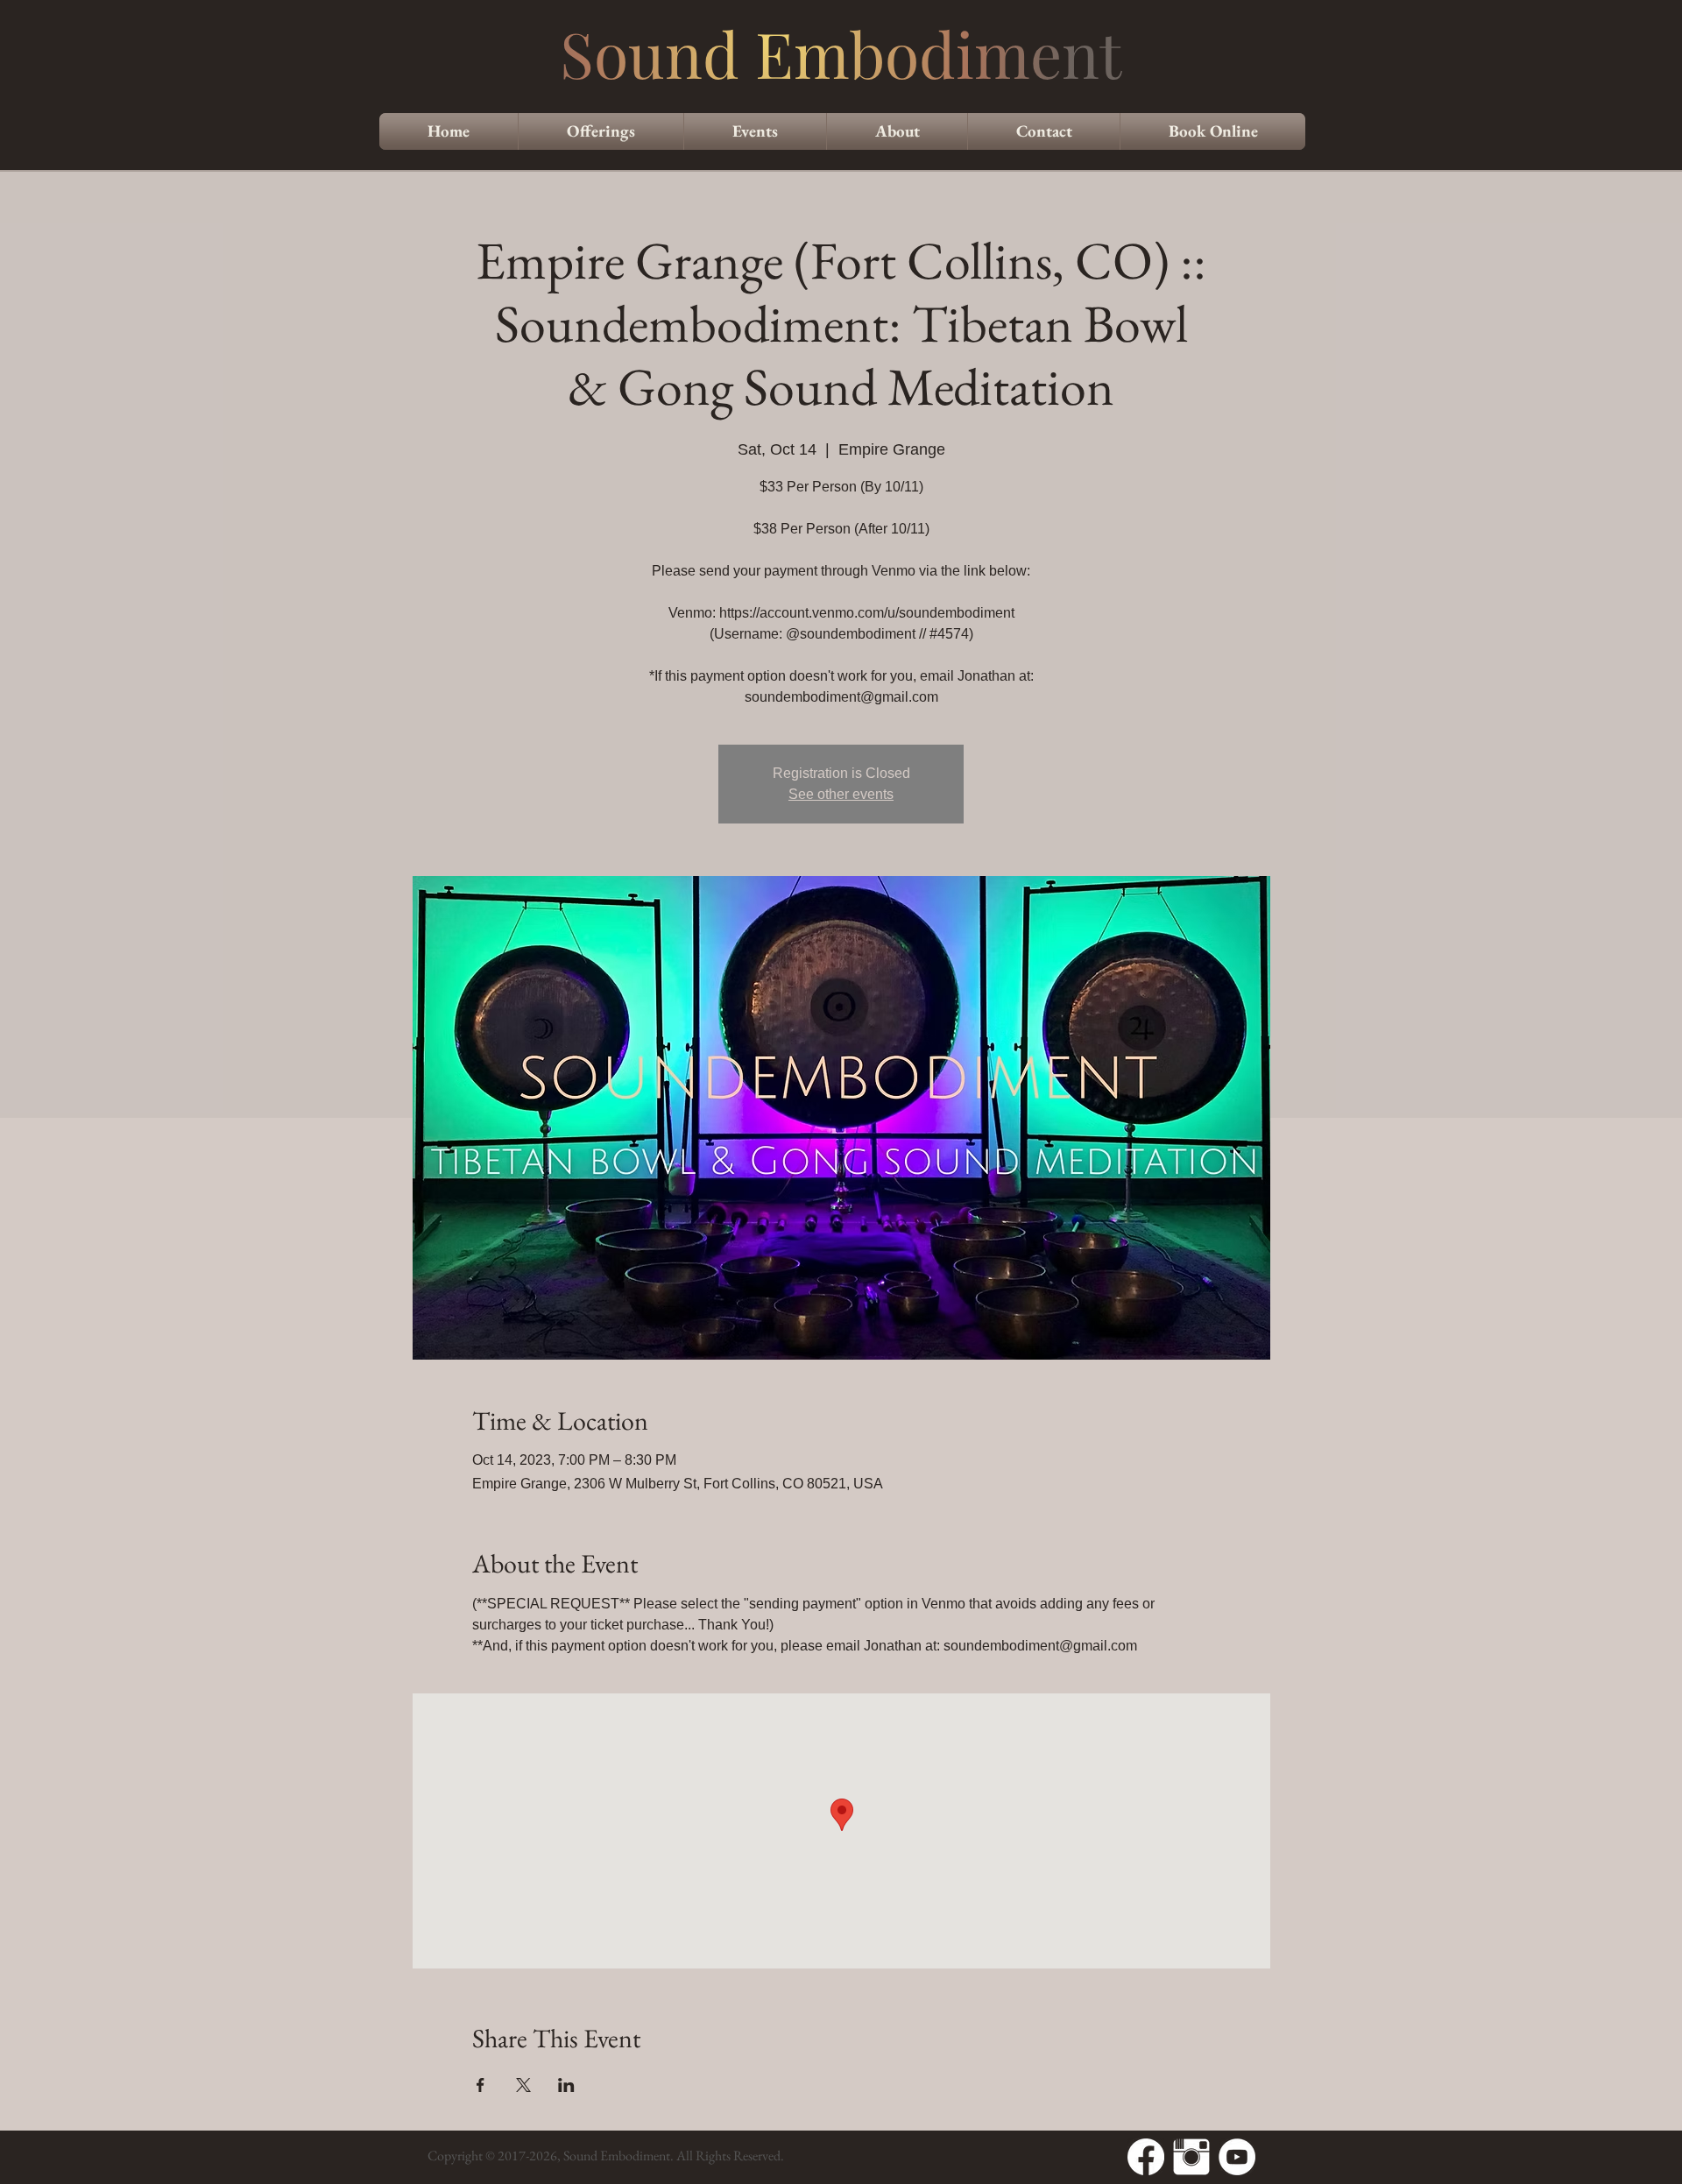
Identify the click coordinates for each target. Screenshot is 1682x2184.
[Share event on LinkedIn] (566, 2085)
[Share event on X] (523, 2085)
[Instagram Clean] (1191, 2157)
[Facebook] (1146, 2157)
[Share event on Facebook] (481, 2085)
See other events (841, 794)
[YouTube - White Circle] (1237, 2157)
